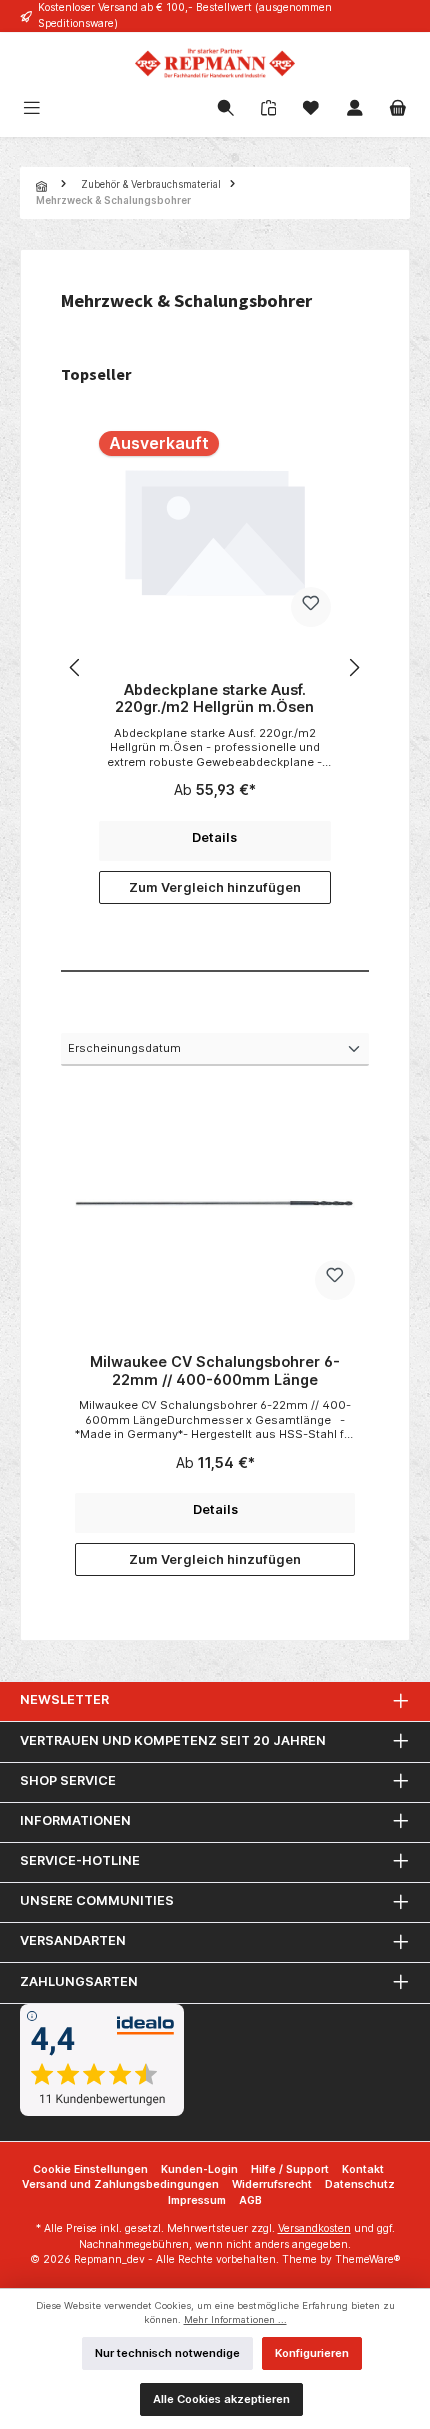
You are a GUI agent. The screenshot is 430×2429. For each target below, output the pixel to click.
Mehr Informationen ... (235, 2319)
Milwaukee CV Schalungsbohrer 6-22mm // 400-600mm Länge (215, 1370)
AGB (250, 2200)
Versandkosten (314, 2228)
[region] (215, 668)
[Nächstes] (354, 667)
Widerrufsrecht (272, 2184)
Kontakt (363, 2169)
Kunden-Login (199, 2169)
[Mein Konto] (355, 110)
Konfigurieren (312, 2353)
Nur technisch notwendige (167, 2353)
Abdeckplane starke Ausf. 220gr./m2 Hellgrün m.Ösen (214, 698)
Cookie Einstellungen (90, 2169)
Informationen (75, 1820)
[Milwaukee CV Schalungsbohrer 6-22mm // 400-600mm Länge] (215, 1203)
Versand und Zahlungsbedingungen (120, 2184)
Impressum (197, 2200)
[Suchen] (226, 110)
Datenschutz (360, 2184)
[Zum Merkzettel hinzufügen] (311, 607)
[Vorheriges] (76, 667)
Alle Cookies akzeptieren (221, 2399)
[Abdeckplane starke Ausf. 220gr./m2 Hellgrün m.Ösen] (215, 531)
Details (214, 837)
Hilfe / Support (290, 2169)
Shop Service (68, 1780)
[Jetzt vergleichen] (268, 109)
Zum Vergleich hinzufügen (215, 887)
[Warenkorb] (398, 110)
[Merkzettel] (311, 110)
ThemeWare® (367, 2259)
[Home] (44, 186)
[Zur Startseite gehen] (215, 63)
